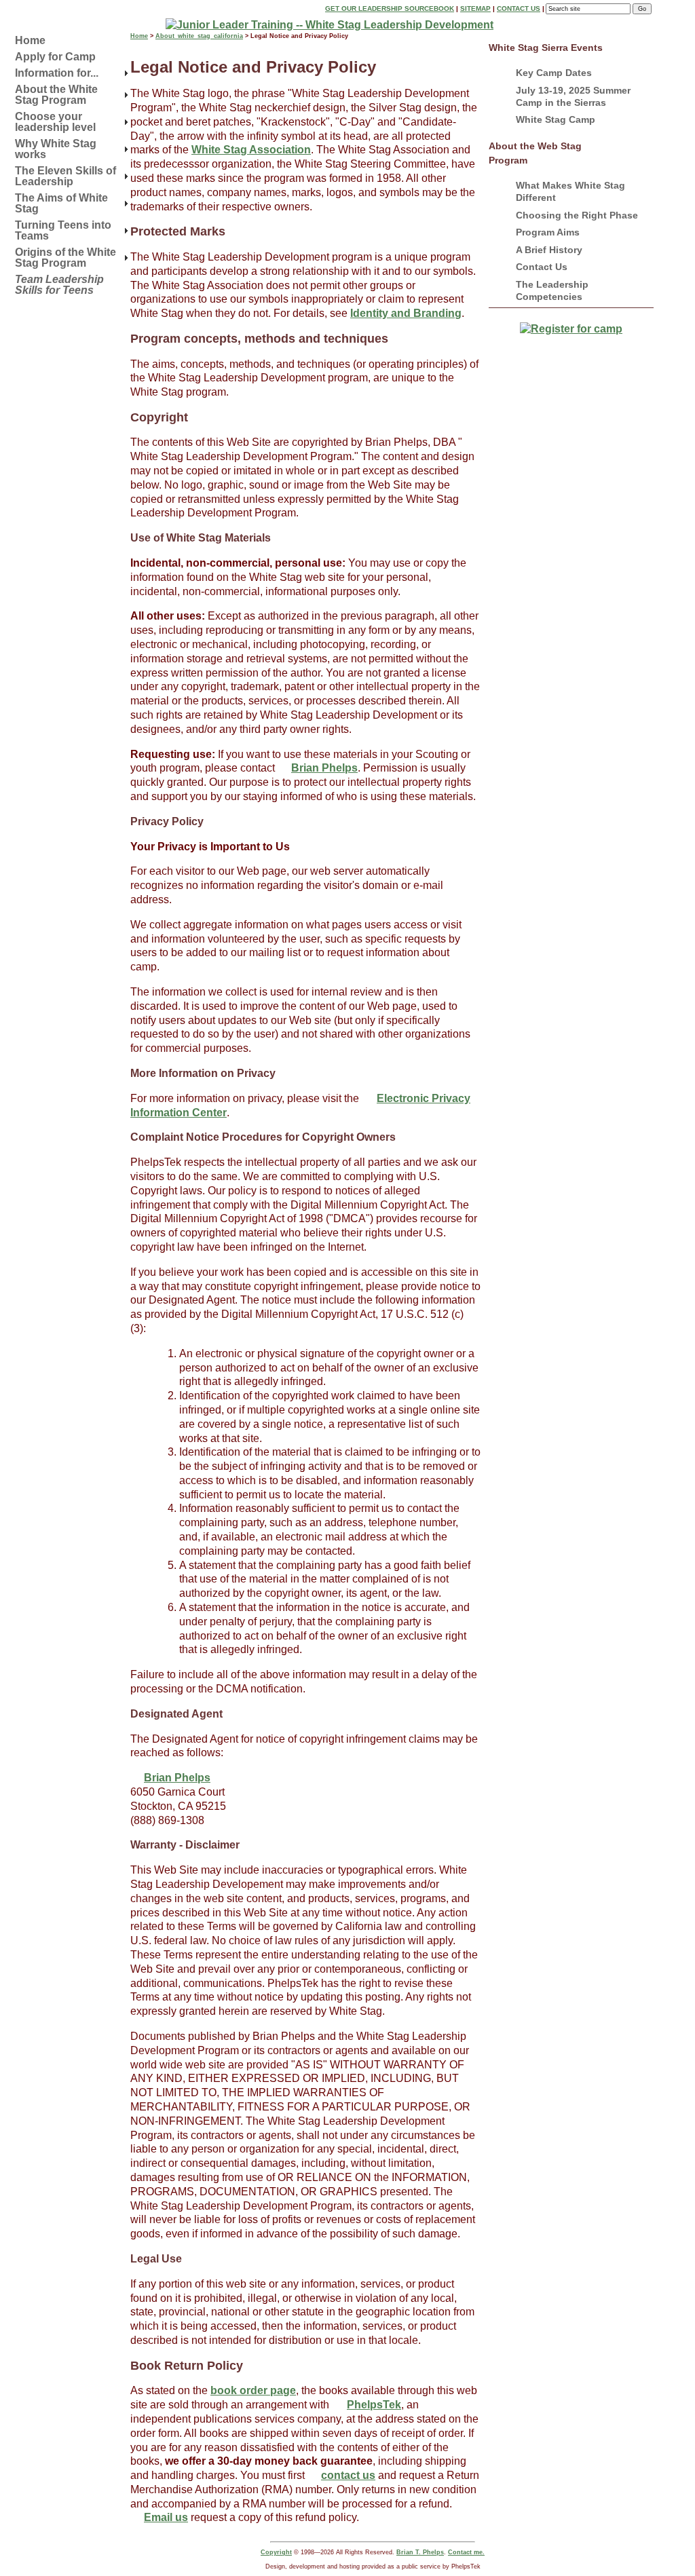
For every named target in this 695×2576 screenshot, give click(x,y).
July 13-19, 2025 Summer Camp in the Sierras (573, 96)
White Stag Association (251, 150)
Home (30, 40)
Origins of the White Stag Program (65, 258)
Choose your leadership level (55, 122)
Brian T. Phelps (420, 2552)
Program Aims (548, 232)
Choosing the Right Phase (577, 215)
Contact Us (519, 8)
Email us (166, 2517)
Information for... (57, 73)
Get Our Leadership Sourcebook (390, 8)
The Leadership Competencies (552, 290)
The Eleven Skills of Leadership (65, 176)
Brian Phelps (324, 768)
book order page (253, 2390)
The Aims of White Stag (61, 203)
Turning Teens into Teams (63, 230)
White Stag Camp (556, 119)
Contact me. (466, 2552)
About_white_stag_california (199, 36)
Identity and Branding (406, 313)
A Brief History (549, 250)
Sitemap (475, 8)
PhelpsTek (374, 2405)
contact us (348, 2475)
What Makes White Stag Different (570, 191)
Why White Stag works (56, 149)
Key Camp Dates (554, 73)
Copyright (276, 2552)
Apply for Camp (55, 57)
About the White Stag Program (56, 95)
